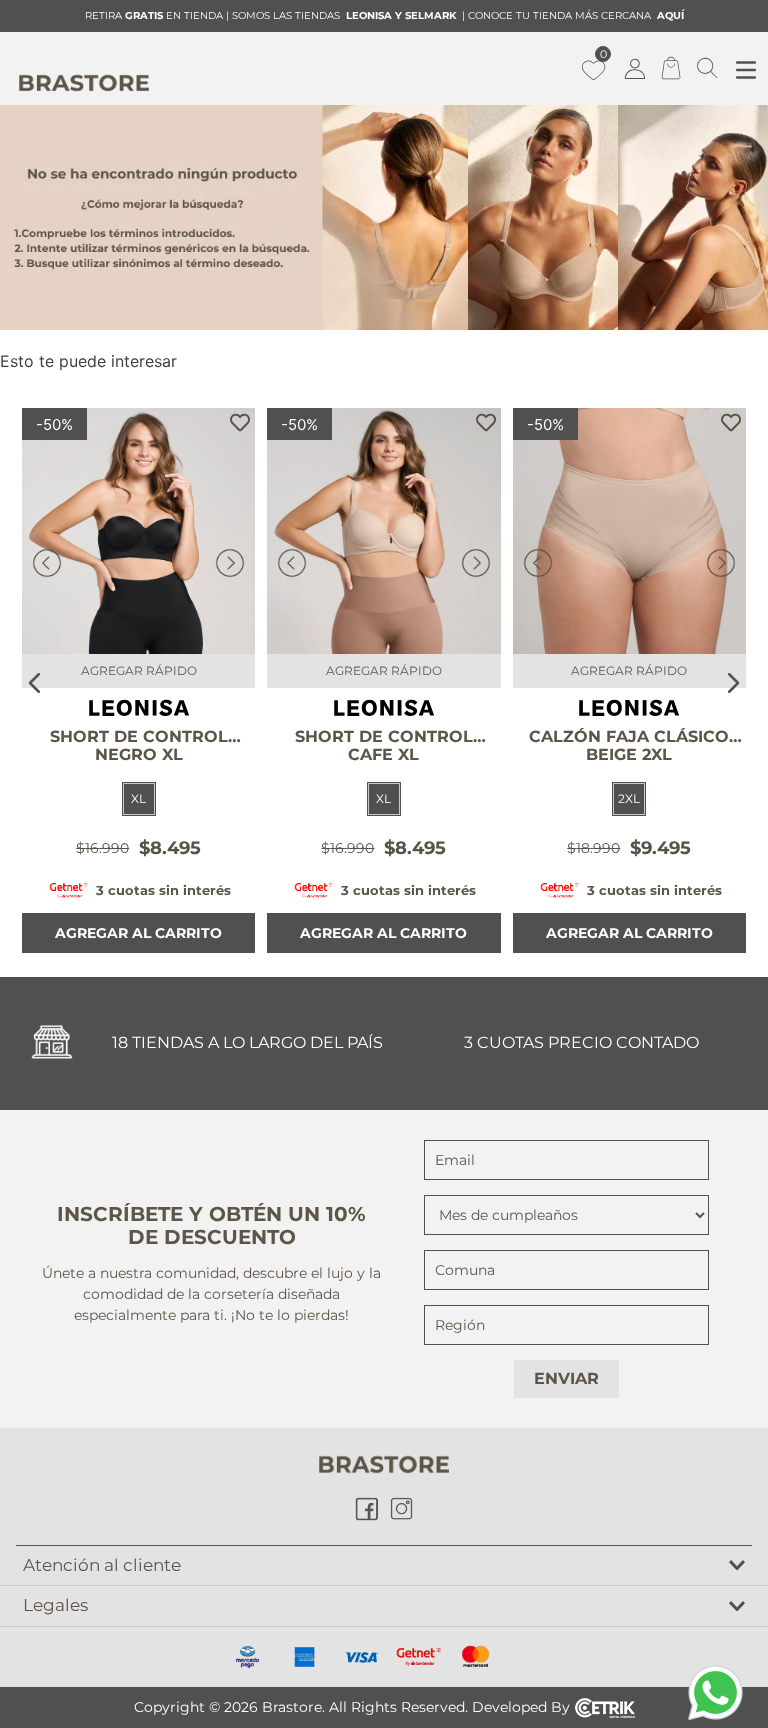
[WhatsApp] (715, 1692)
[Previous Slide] (35, 683)
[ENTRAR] (636, 68)
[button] (139, 799)
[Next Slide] (733, 683)
